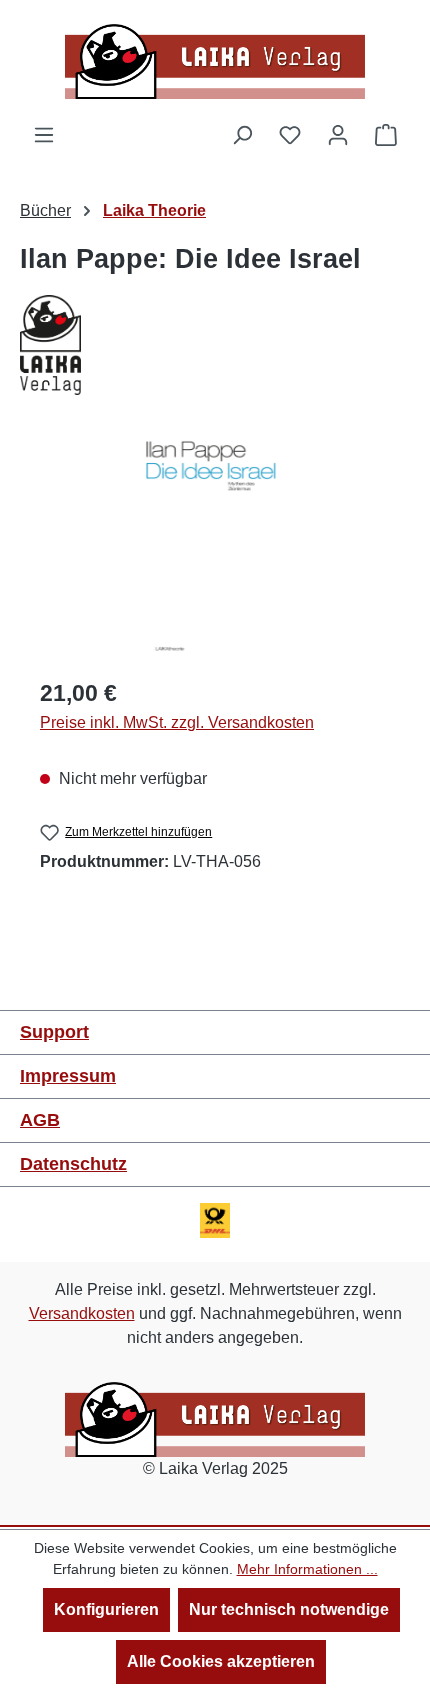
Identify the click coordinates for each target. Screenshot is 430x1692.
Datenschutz (73, 1164)
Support (54, 1032)
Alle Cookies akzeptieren (221, 1661)
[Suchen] (242, 135)
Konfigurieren (106, 1609)
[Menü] (44, 135)
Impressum (68, 1076)
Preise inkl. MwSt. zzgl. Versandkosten (177, 722)
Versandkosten (82, 1313)
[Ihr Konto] (338, 135)
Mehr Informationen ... (307, 1569)
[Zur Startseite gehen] (215, 61)
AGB (40, 1120)
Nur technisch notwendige (289, 1609)
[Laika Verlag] (215, 345)
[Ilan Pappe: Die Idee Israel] (215, 547)
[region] (215, 547)
